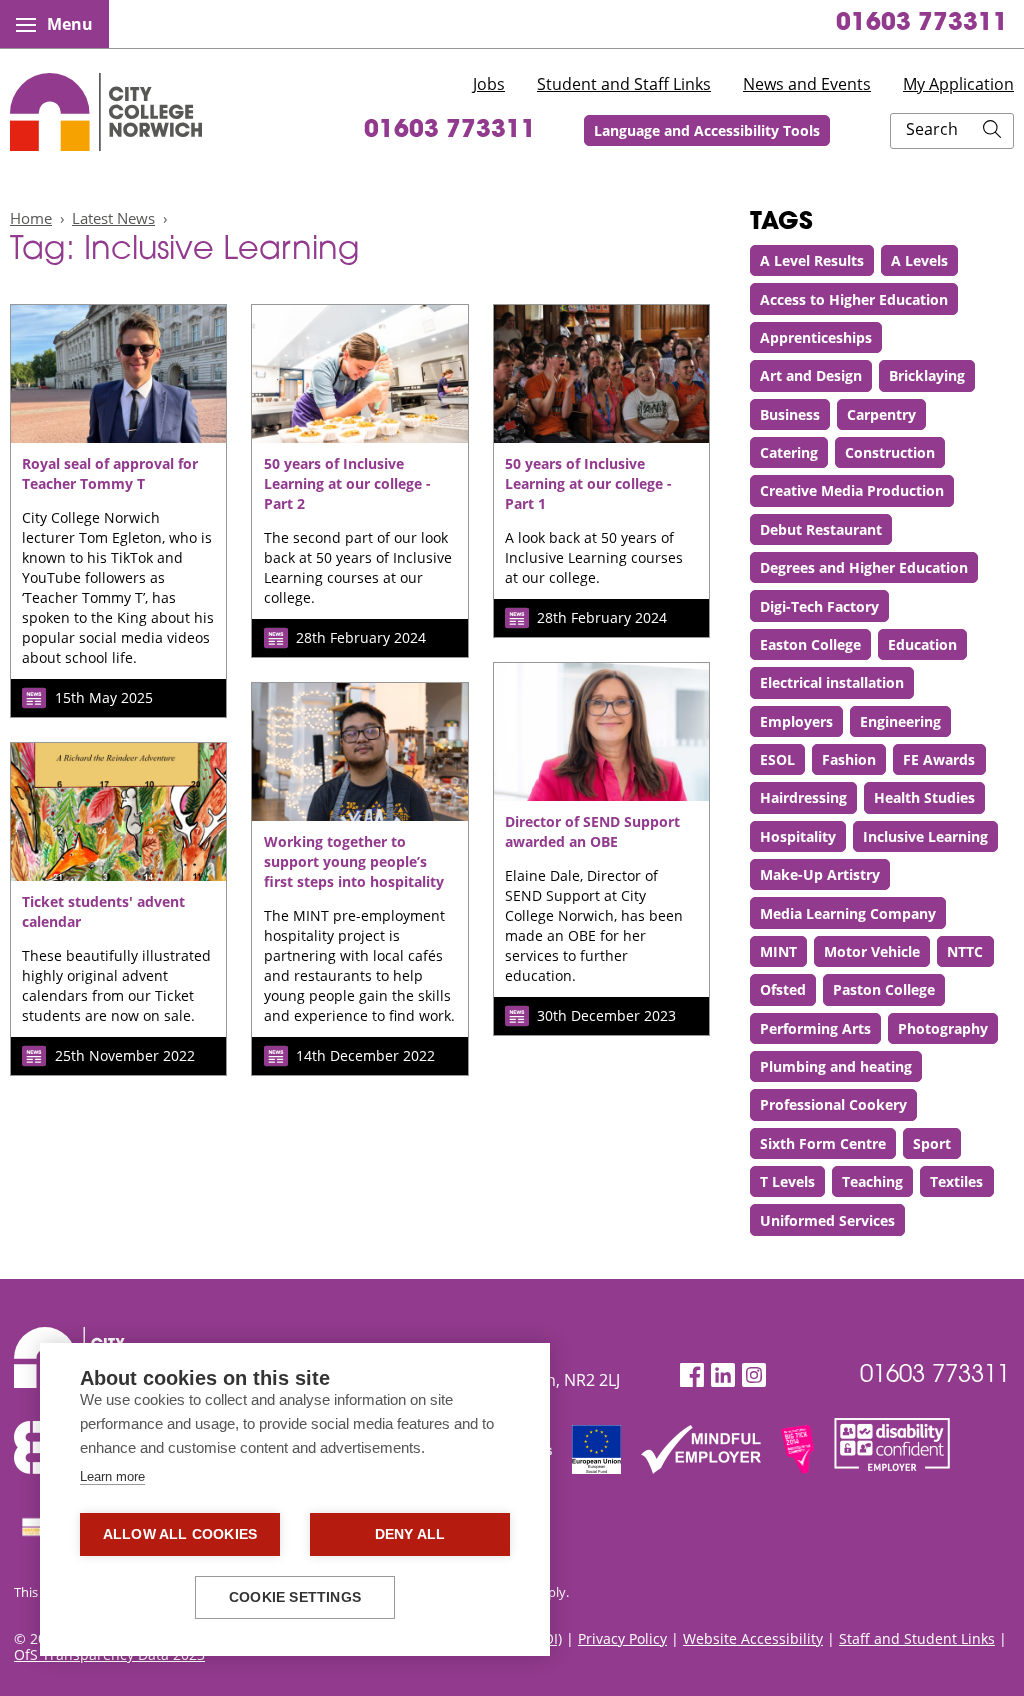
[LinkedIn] (723, 1375)
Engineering (900, 721)
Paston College (884, 989)
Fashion (849, 759)
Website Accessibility (753, 1638)
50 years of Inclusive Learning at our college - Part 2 (347, 483)
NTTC (965, 951)
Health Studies (924, 797)
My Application (958, 84)
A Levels (919, 260)
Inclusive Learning (925, 836)
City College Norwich (106, 112)
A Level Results (812, 260)
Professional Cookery (833, 1104)
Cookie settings (295, 1597)
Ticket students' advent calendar (103, 911)
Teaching (872, 1181)
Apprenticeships (816, 337)
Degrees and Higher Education (864, 567)
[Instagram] (754, 1375)
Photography (943, 1028)
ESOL (777, 759)
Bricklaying (927, 375)
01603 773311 (922, 24)
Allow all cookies (180, 1534)
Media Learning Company (848, 913)
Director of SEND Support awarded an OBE (592, 831)
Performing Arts (815, 1028)
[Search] (992, 131)
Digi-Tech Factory (819, 606)
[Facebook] (692, 1375)
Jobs (489, 84)
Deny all (410, 1534)
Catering (789, 452)
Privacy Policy (622, 1638)
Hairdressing (803, 797)
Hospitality (798, 836)
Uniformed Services (827, 1220)
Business (790, 414)
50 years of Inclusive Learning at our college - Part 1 (588, 483)
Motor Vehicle (872, 951)
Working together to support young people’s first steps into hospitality (354, 861)
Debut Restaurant (821, 529)
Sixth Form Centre (823, 1143)
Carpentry (881, 414)
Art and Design (811, 375)
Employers (796, 721)
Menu (70, 24)
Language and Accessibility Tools (707, 130)
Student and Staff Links (624, 84)
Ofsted (783, 989)
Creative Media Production (852, 490)
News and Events (807, 84)
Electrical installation (832, 682)
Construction (890, 452)
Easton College (810, 644)
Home (31, 218)
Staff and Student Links (917, 1638)
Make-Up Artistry (820, 874)
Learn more (112, 1476)
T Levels (787, 1181)
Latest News (113, 218)
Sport (932, 1143)
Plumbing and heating (836, 1066)
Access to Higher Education (854, 299)
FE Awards (939, 759)
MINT (778, 951)
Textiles (956, 1181)
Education (922, 644)
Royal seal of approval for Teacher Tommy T (110, 473)
